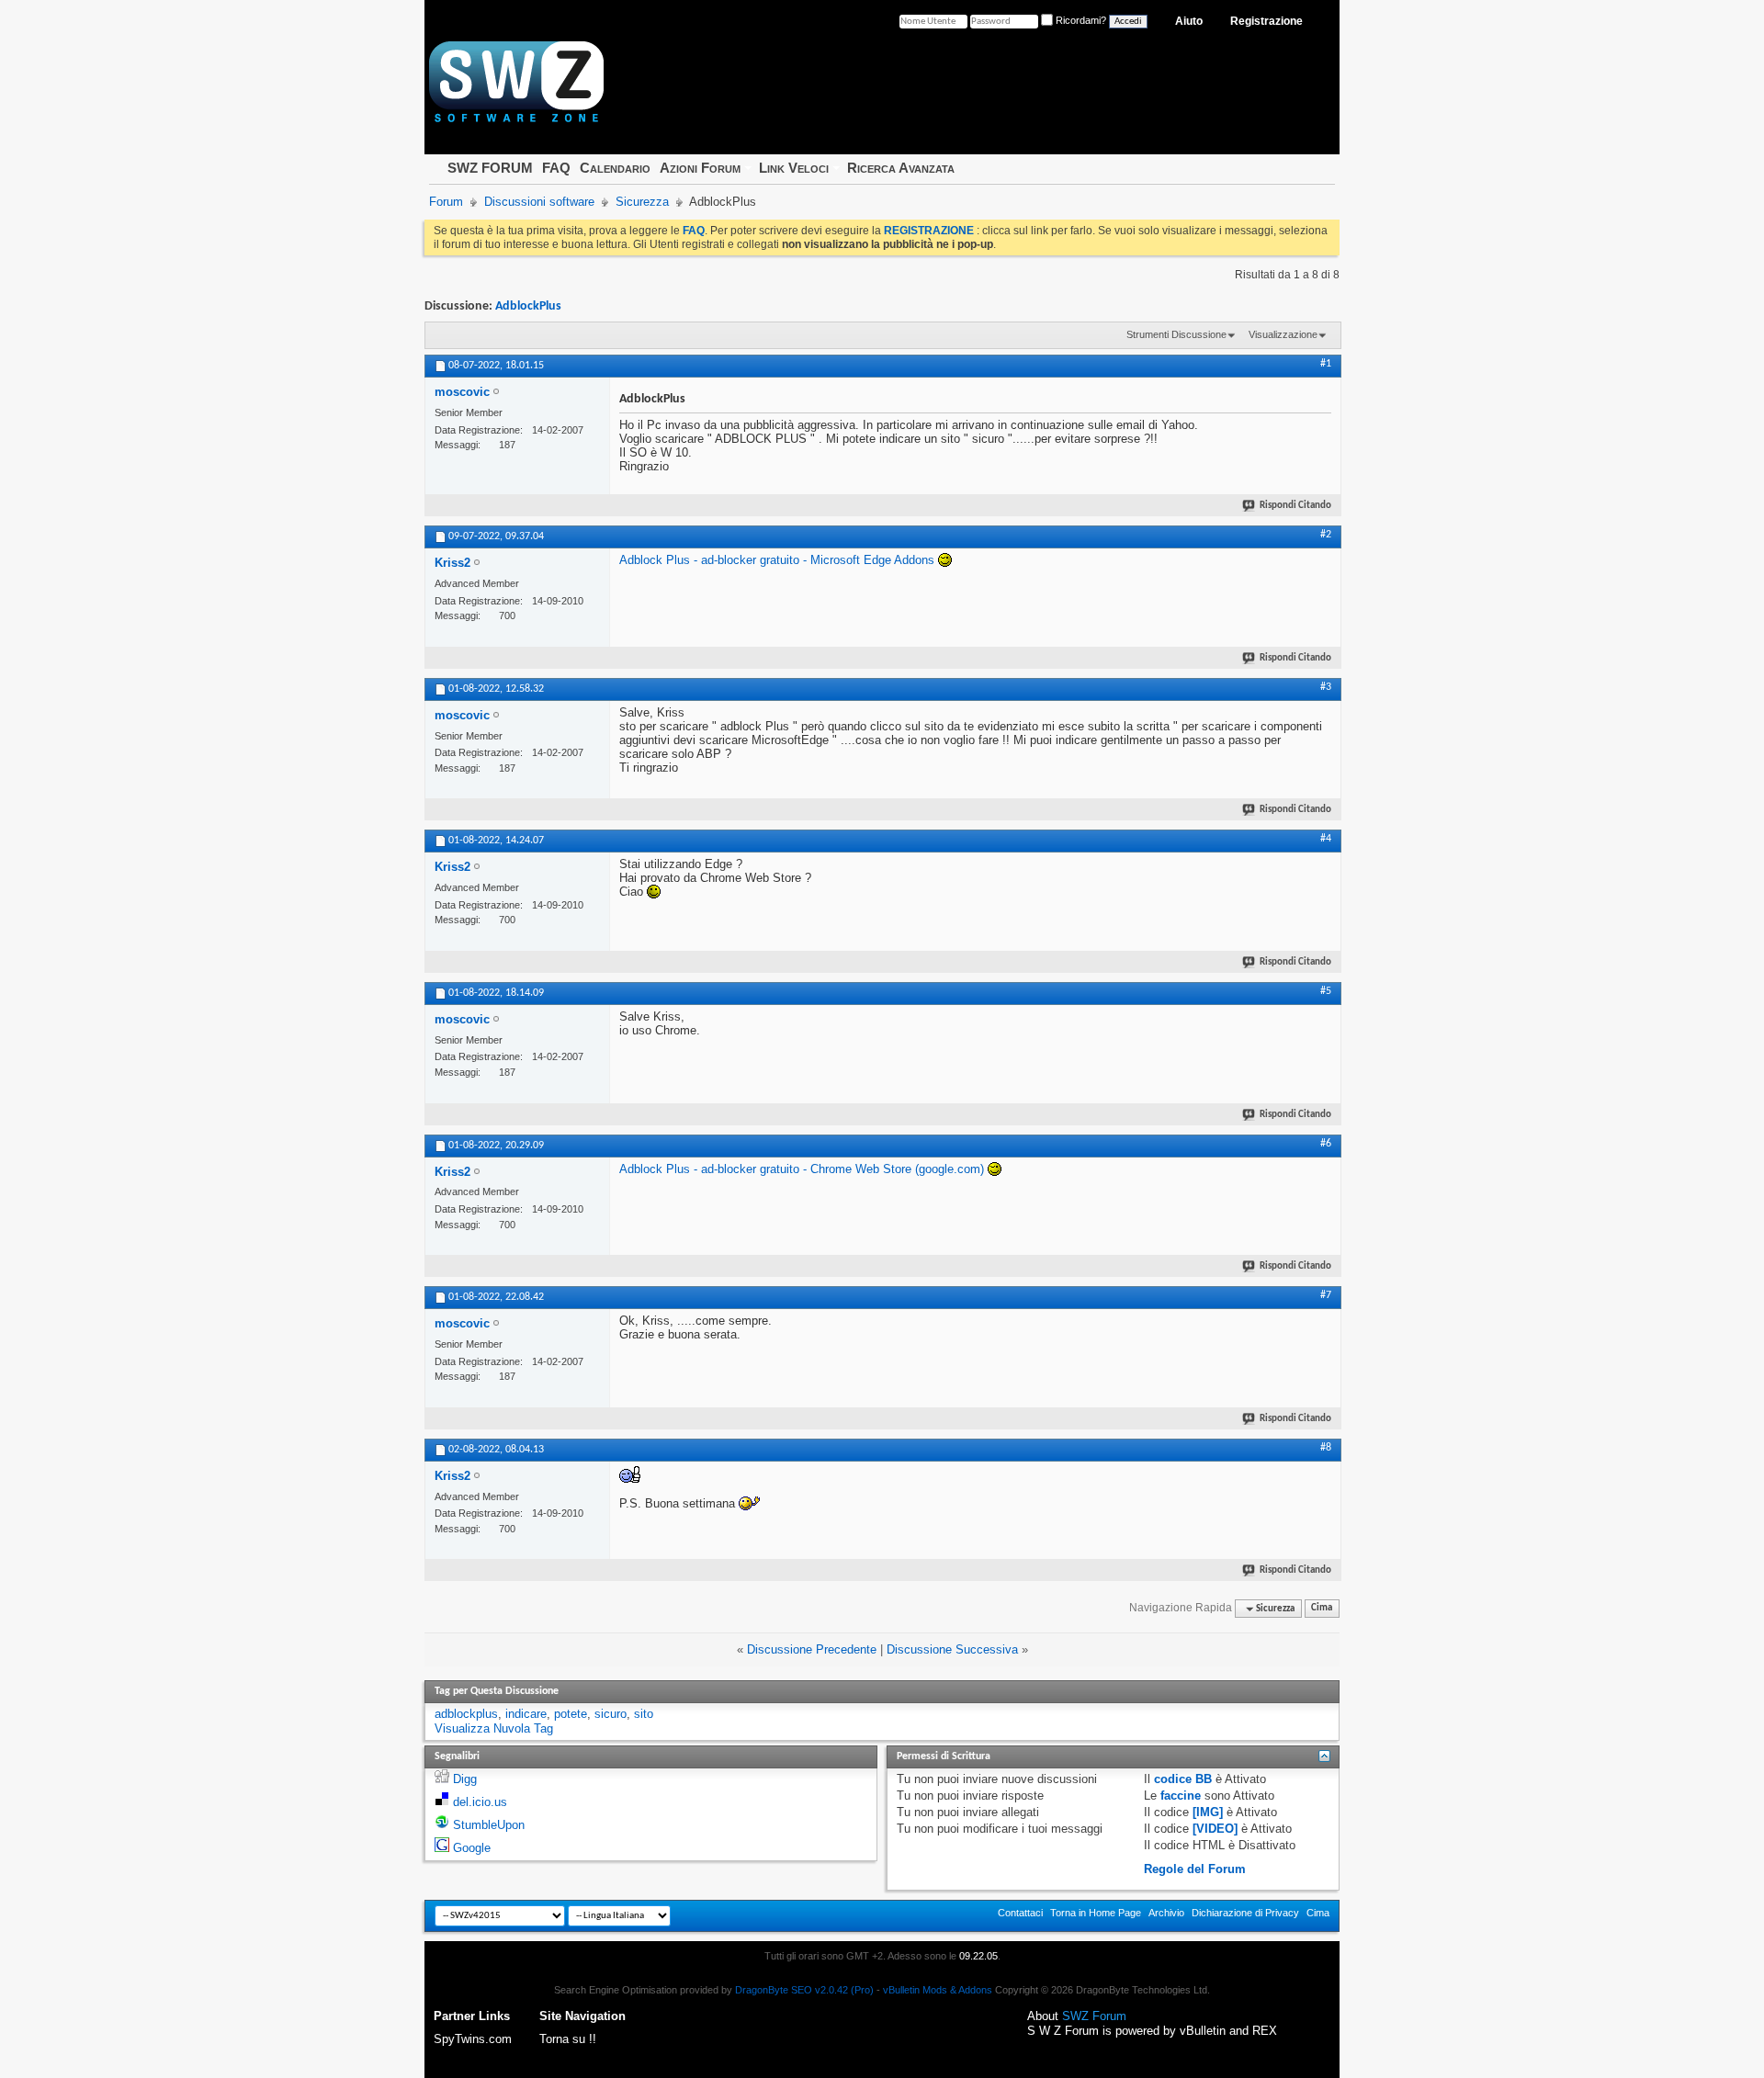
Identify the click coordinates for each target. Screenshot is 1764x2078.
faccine (1181, 1796)
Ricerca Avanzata (901, 168)
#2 (1326, 535)
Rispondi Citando (1295, 506)
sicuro (611, 1714)
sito (644, 1714)
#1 (1326, 364)
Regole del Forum (1195, 1869)
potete (571, 1714)
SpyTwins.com (473, 2039)
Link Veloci (794, 168)
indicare (526, 1714)
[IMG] (1208, 1812)
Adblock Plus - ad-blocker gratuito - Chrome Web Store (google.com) (802, 1169)
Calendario (615, 168)
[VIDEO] (1215, 1829)
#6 (1326, 1144)
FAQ (556, 168)
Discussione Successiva (952, 1649)
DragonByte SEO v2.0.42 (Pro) (804, 1990)
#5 (1326, 991)
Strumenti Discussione (1176, 334)
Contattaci (1020, 1913)
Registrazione (1266, 21)
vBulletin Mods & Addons (938, 1990)
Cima (1322, 1609)
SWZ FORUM (490, 168)
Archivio (1166, 1913)
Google (472, 1848)
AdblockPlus (528, 306)
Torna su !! (568, 2039)
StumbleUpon (489, 1825)
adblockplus (466, 1714)
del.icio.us (480, 1802)
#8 (1326, 1448)
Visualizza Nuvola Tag (494, 1728)
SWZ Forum (1094, 2016)
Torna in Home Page (1096, 1913)
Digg (465, 1779)
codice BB (1183, 1779)
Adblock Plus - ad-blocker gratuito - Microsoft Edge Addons (777, 560)
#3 (1326, 687)
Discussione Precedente (812, 1649)
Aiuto (1189, 21)
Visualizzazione (1283, 334)
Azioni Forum (700, 168)
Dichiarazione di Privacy (1245, 1913)
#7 (1326, 1295)
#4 (1326, 839)
